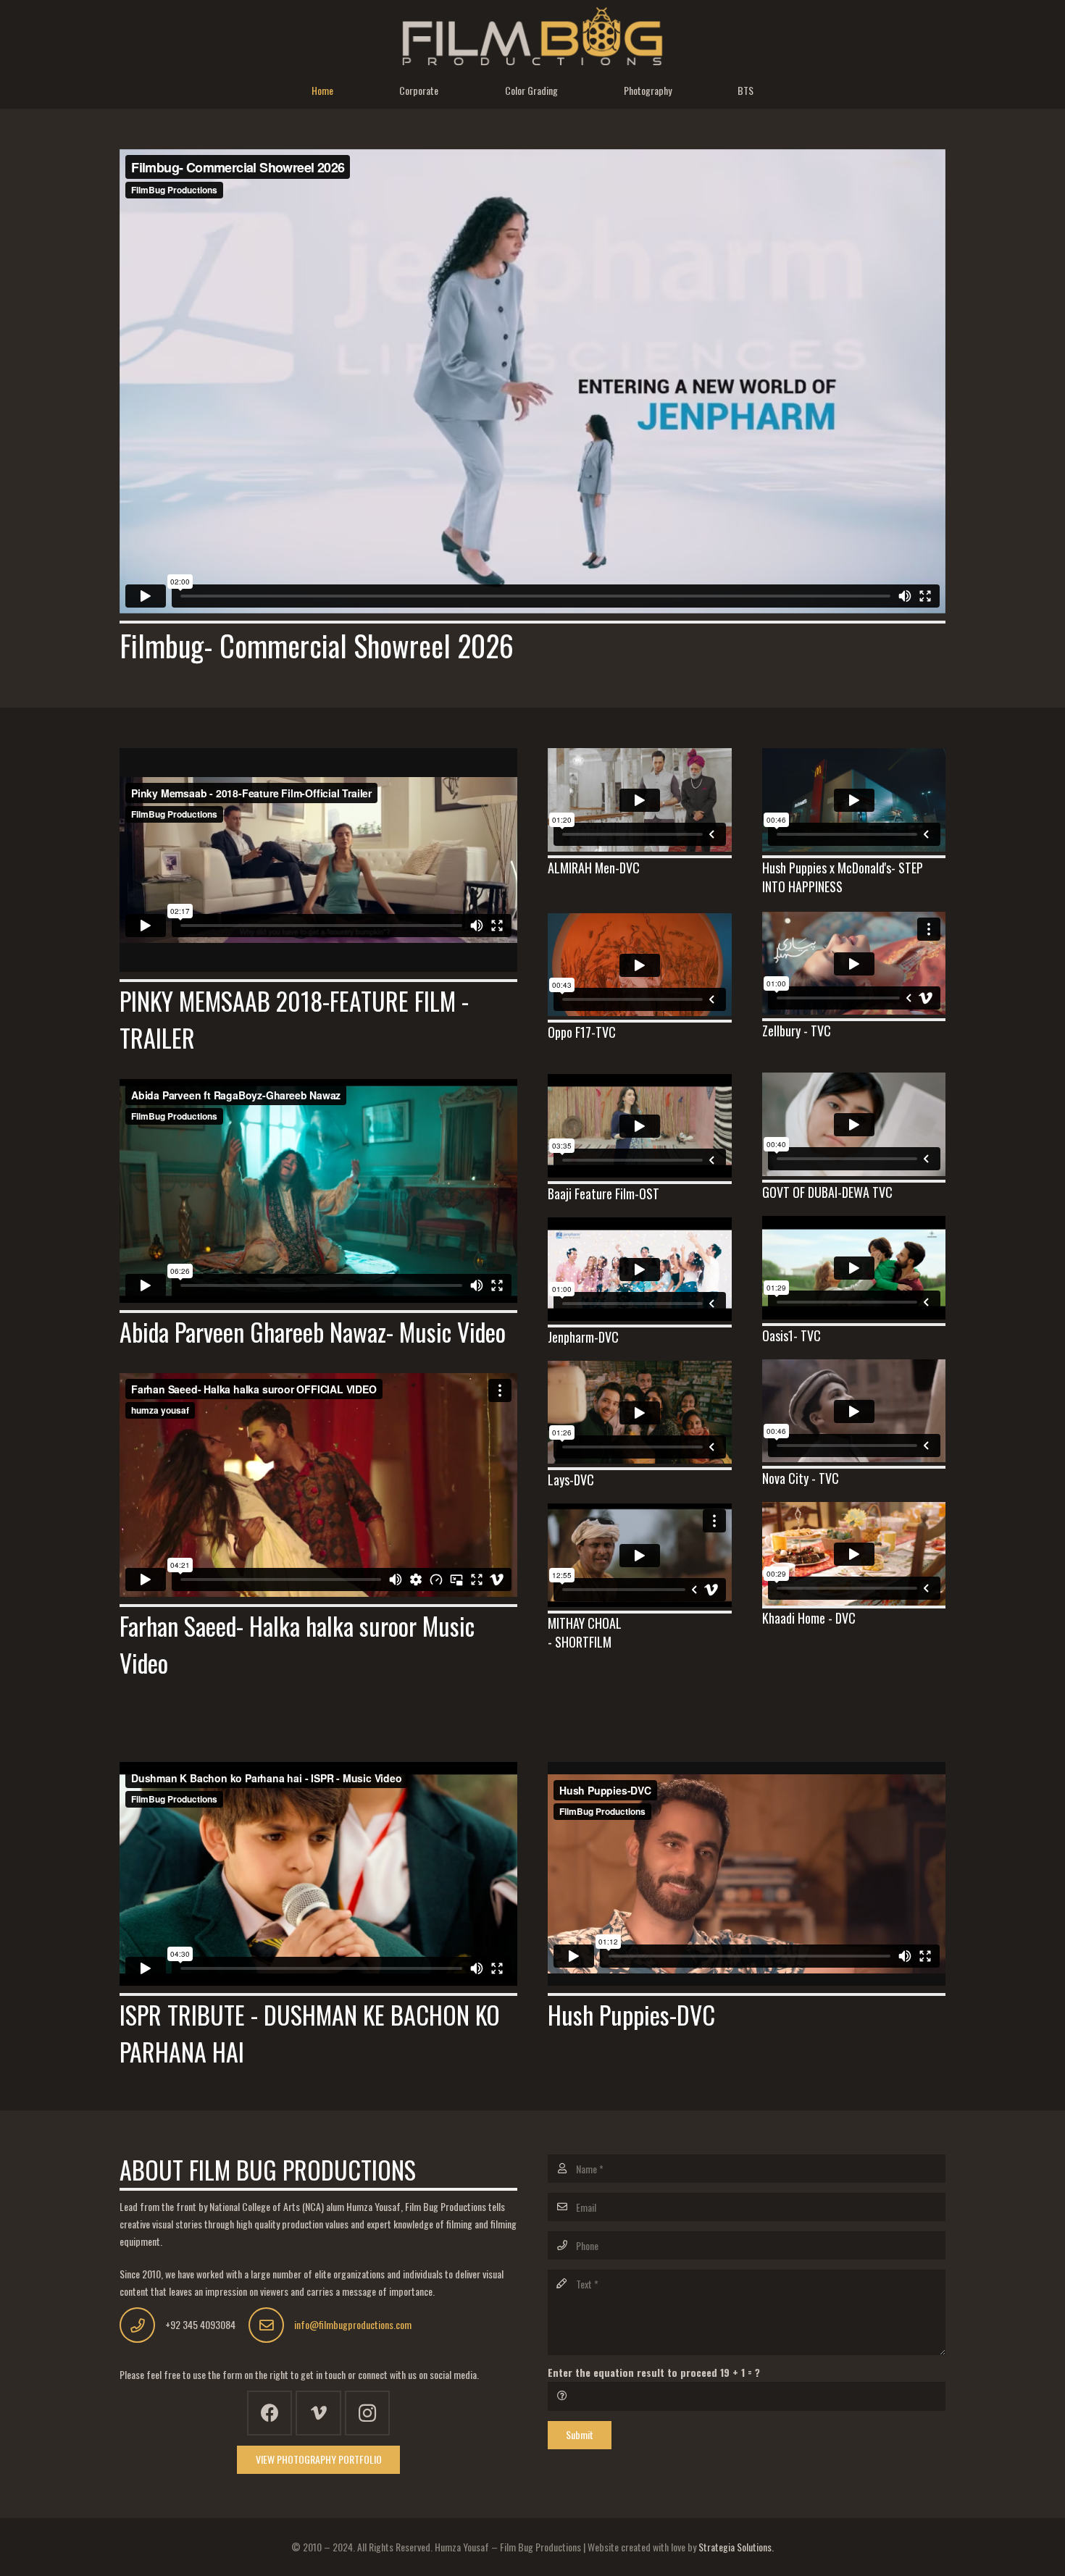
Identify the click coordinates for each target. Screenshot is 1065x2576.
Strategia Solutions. (736, 2547)
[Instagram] (368, 2413)
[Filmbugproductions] (533, 36)
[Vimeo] (318, 2413)
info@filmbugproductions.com (353, 2324)
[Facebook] (270, 2413)
